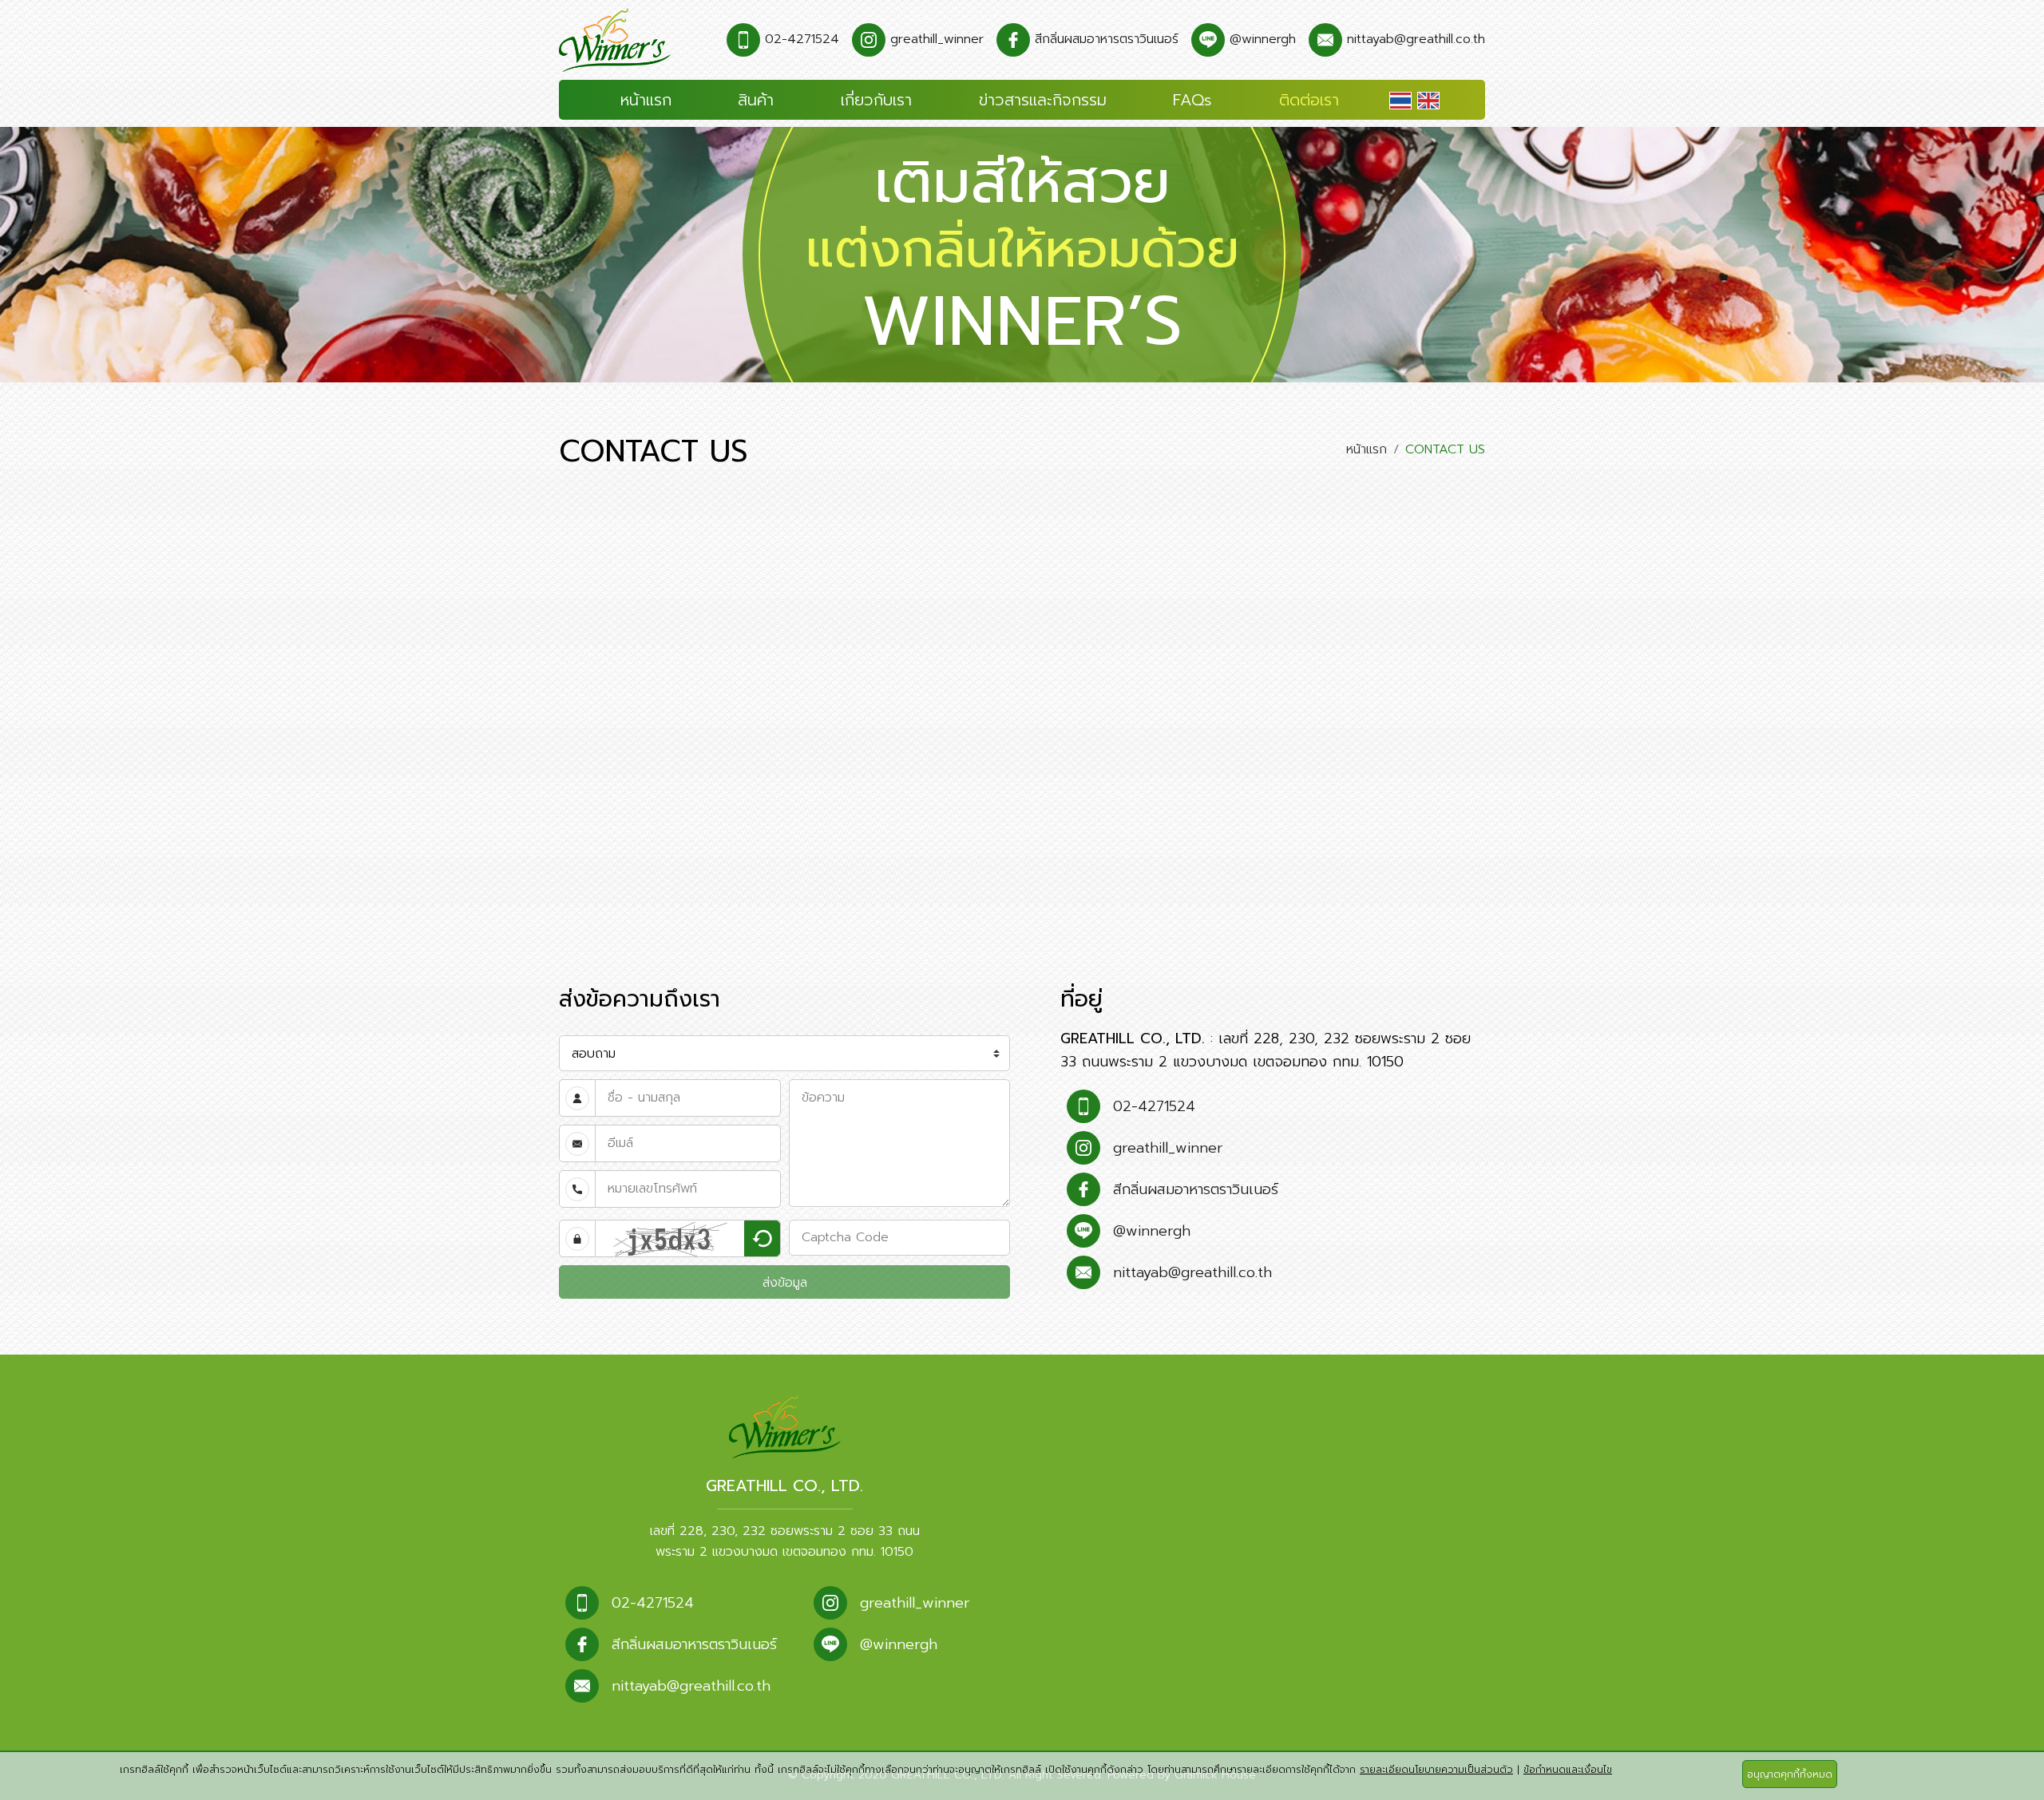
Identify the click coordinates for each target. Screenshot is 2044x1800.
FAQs (1192, 100)
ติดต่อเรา (1309, 100)
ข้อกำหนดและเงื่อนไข (1568, 1770)
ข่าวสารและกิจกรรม (1043, 100)
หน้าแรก (646, 100)
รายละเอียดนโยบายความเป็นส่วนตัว (1436, 1770)
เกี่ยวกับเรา (876, 100)
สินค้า (756, 100)
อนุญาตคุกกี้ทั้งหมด (1790, 1774)
